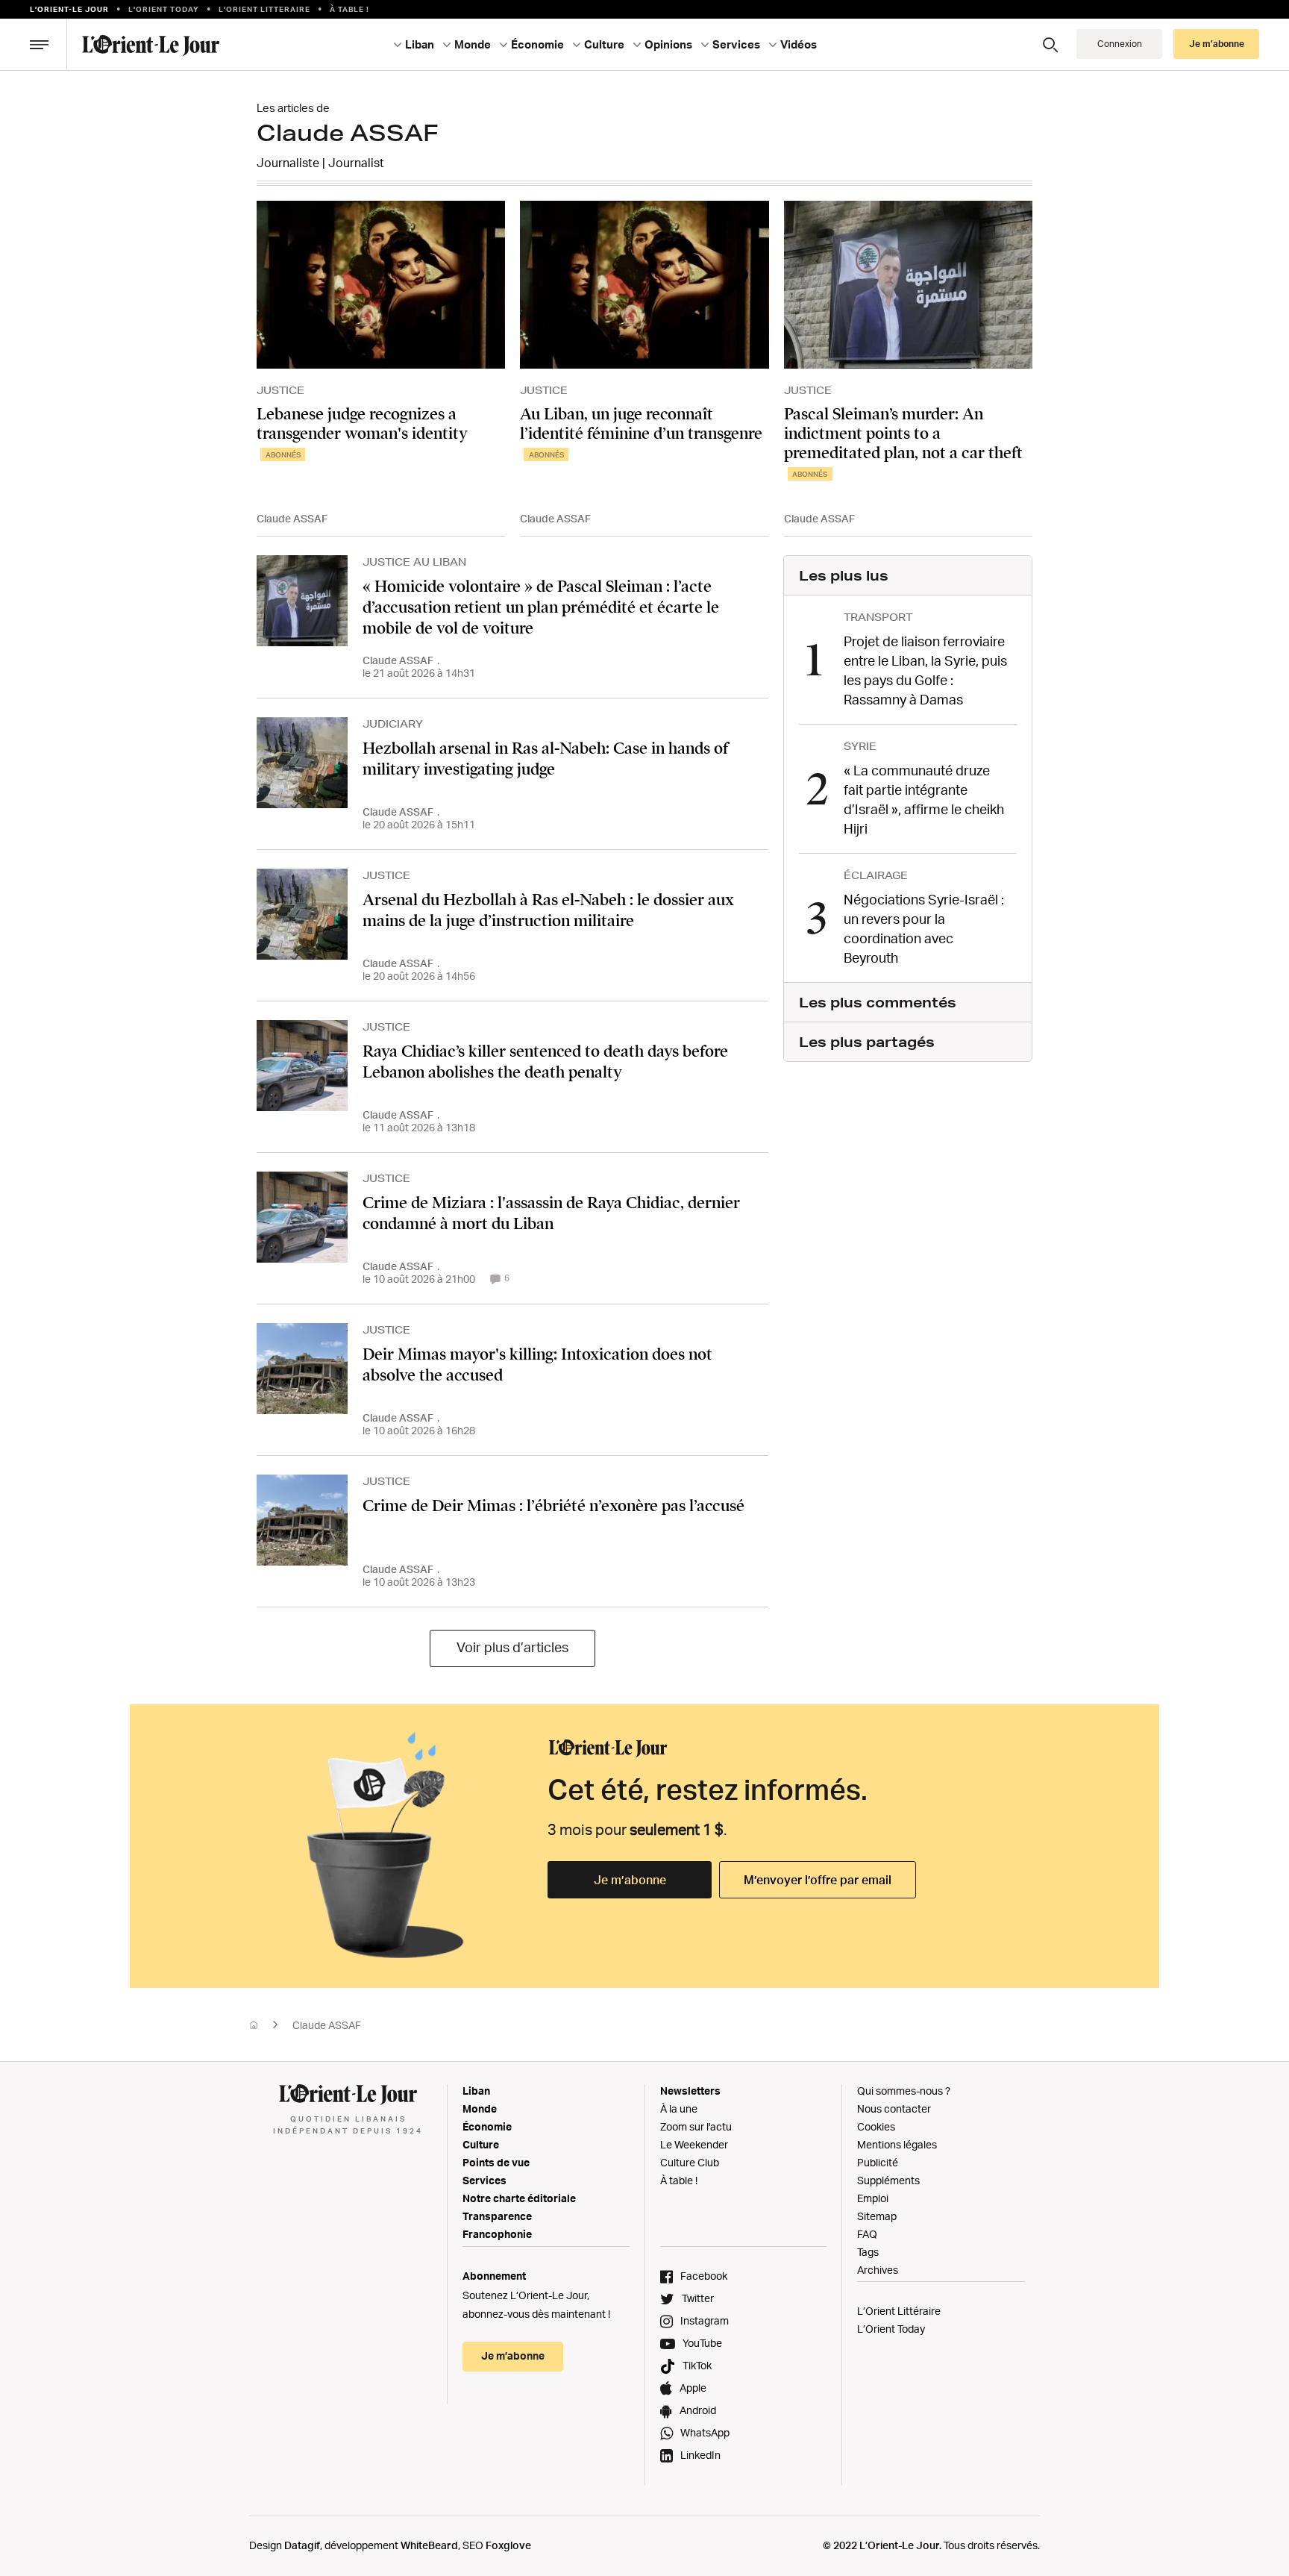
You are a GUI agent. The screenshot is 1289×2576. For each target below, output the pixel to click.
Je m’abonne (630, 1880)
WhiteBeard (429, 2545)
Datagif (302, 2545)
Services (484, 2180)
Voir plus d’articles (512, 1647)
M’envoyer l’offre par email (818, 1880)
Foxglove (508, 2545)
